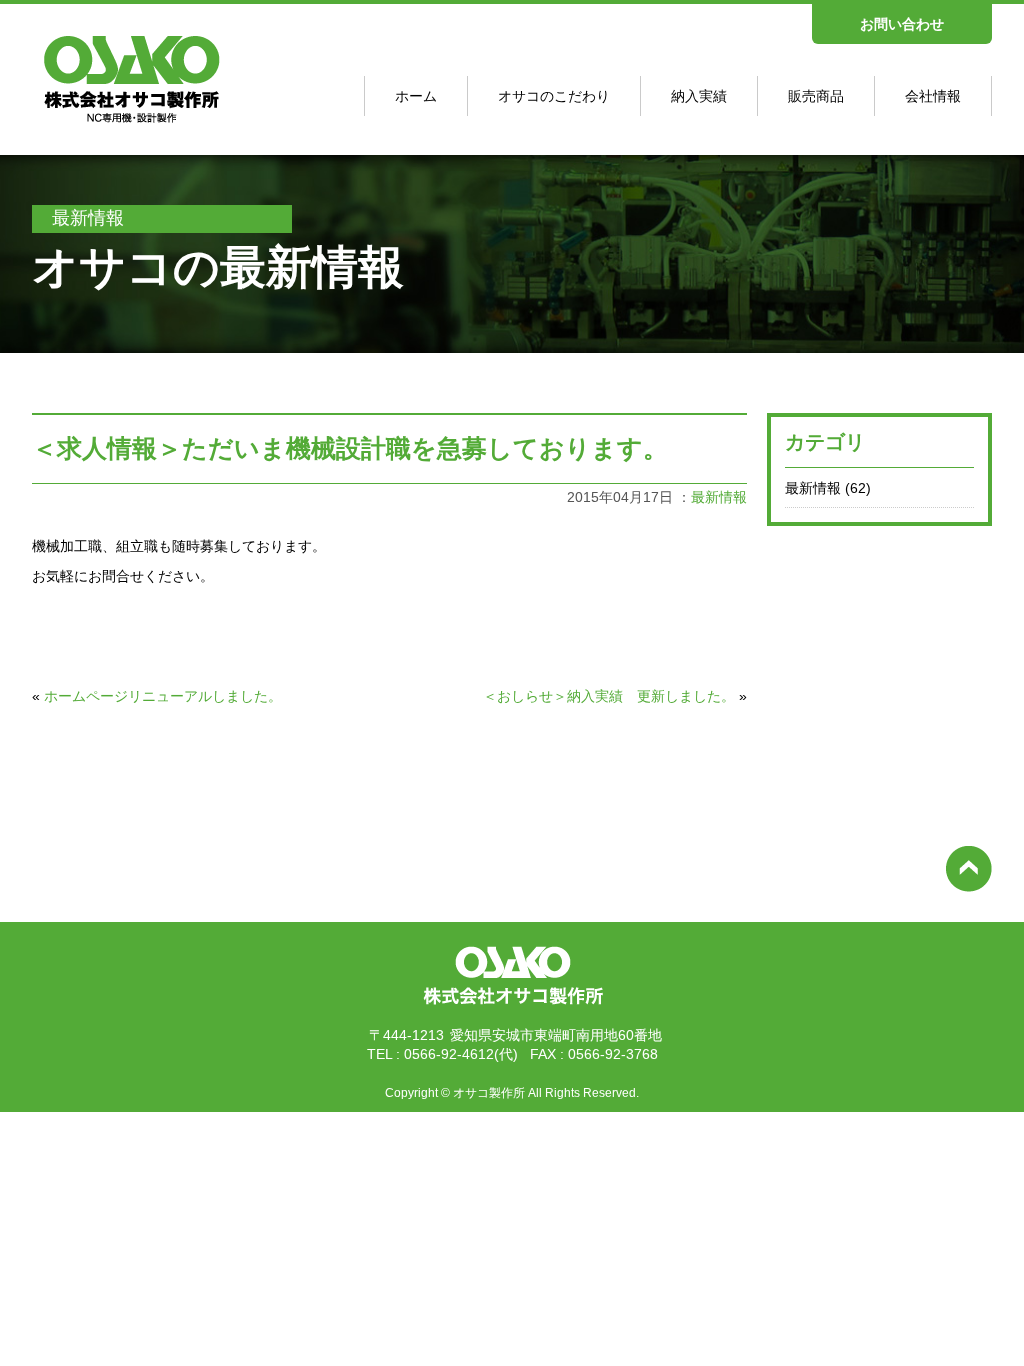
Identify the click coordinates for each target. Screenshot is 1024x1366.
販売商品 (816, 96)
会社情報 (933, 96)
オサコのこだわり (554, 96)
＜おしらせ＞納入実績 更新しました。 (609, 696)
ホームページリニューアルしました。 (163, 696)
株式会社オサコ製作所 (512, 1007)
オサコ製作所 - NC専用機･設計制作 (123, 123)
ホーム (416, 96)
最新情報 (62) (828, 488)
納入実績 (699, 96)
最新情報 (719, 497)
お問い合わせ (902, 24)
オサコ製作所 (489, 1093)
